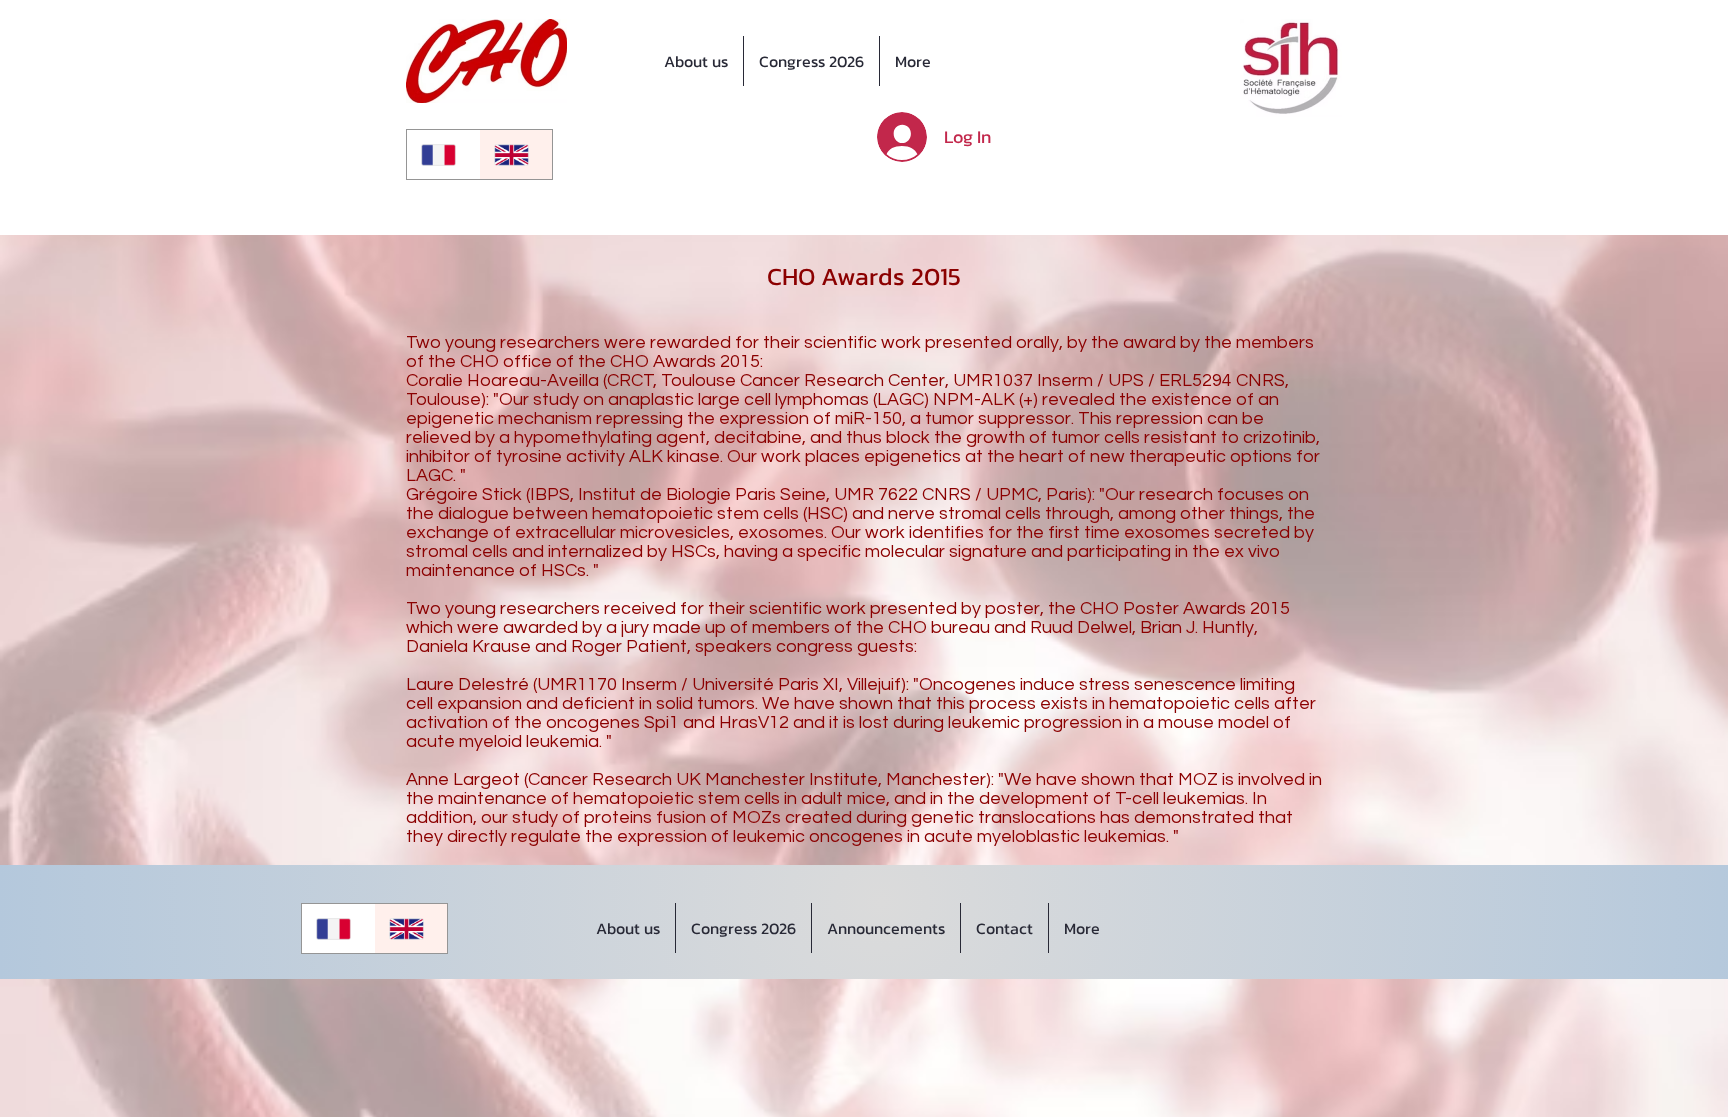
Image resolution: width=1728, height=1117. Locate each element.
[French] (443, 154)
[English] (515, 154)
